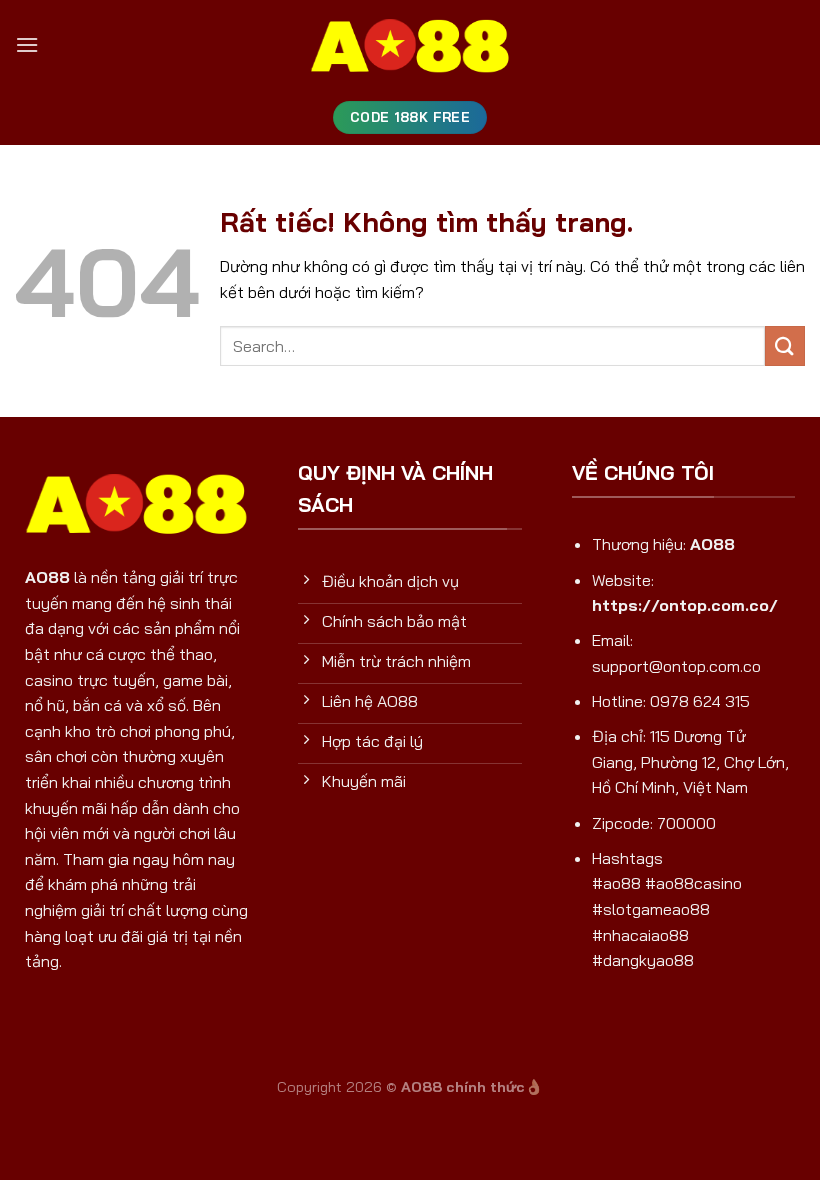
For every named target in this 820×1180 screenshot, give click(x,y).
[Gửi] (785, 345)
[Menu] (27, 44)
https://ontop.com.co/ (685, 605)
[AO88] (410, 45)
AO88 (47, 577)
